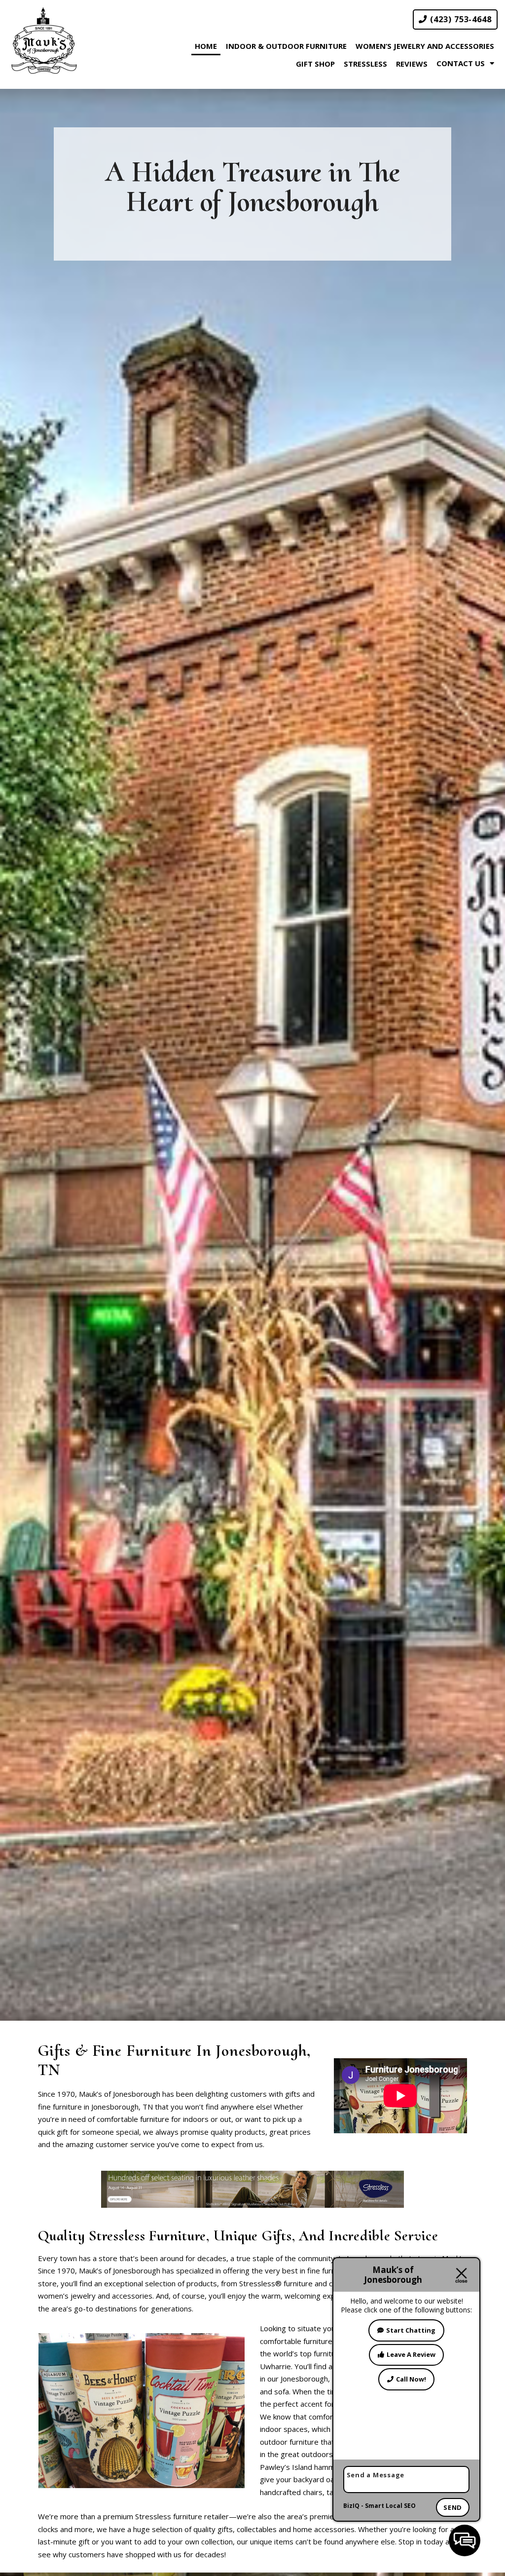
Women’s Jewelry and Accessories (425, 46)
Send (453, 2507)
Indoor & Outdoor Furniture (286, 46)
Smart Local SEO (390, 2506)
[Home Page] (44, 41)
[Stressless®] (252, 2188)
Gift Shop (315, 64)
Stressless (365, 64)
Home (206, 46)
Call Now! (411, 2379)
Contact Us (461, 63)
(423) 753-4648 (460, 19)
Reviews (412, 64)
